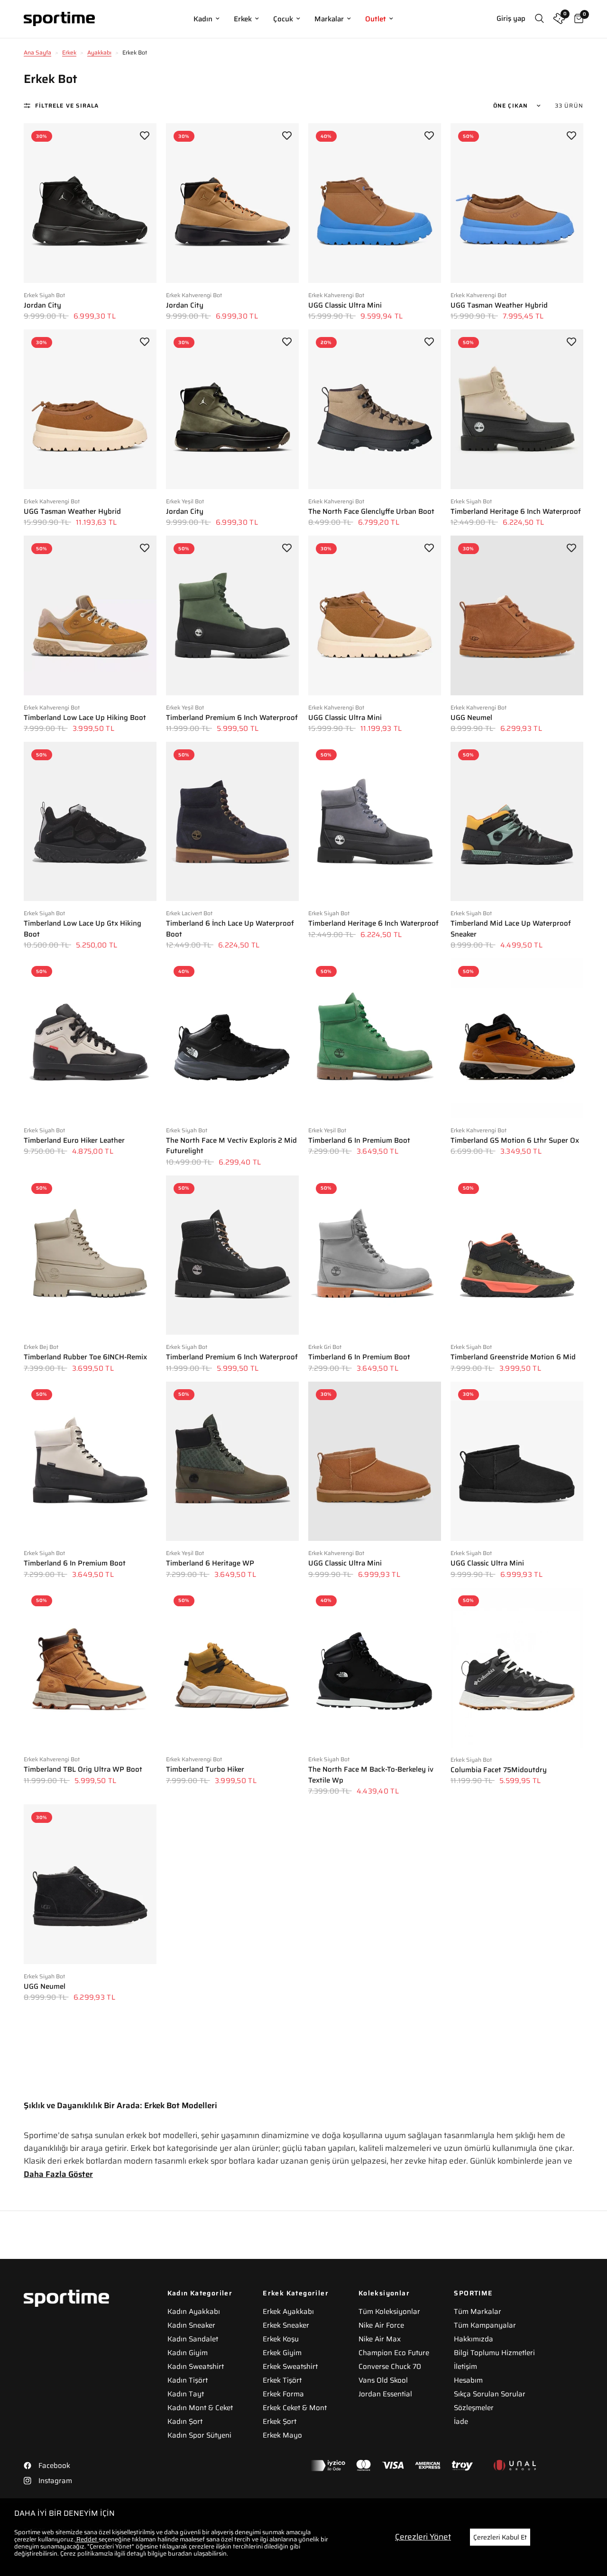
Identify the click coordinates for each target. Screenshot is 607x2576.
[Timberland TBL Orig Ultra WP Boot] (90, 1667)
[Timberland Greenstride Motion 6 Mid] (517, 1255)
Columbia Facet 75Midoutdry (499, 1770)
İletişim (465, 2367)
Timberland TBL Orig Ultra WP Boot (83, 1770)
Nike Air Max (380, 2339)
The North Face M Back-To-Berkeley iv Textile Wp (371, 1775)
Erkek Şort (280, 2421)
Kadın (203, 19)
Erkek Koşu (281, 2339)
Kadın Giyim (188, 2353)
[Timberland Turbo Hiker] (232, 1667)
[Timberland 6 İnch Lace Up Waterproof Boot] (232, 821)
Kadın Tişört (188, 2380)
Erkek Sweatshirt (290, 2367)
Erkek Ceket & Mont (295, 2408)
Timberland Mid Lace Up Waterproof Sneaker (511, 929)
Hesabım (468, 2380)
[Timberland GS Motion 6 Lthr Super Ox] (517, 1038)
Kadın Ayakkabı (194, 2312)
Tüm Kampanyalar (485, 2325)
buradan (180, 2553)
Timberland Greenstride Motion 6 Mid (513, 1357)
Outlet (376, 19)
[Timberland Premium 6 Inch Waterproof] (232, 615)
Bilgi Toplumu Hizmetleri (494, 2353)
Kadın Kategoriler (200, 2293)
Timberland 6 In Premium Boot (359, 1141)
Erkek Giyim (282, 2353)
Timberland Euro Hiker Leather (74, 1141)
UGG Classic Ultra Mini (345, 305)
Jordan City (42, 305)
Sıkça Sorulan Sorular (490, 2394)
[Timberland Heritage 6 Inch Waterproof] (517, 409)
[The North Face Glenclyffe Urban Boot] (375, 409)
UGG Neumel (471, 718)
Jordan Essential (385, 2394)
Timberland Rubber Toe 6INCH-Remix (85, 1357)
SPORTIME (473, 2293)
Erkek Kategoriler (296, 2293)
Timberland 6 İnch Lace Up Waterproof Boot (230, 929)
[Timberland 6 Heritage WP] (232, 1461)
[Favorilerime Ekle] (145, 135)
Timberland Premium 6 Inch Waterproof (232, 718)
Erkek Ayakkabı (288, 2312)
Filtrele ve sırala (67, 105)
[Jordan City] (90, 203)
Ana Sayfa (37, 52)
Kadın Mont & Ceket (200, 2408)
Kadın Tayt (186, 2394)
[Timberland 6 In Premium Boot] (375, 1038)
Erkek (243, 19)
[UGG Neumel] (517, 615)
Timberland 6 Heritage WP (210, 1563)
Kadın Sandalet (193, 2339)
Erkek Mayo (282, 2435)
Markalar (329, 19)
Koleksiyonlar (384, 2293)
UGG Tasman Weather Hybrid (499, 305)
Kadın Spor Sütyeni (199, 2435)
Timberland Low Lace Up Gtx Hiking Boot (83, 929)
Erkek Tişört (282, 2380)
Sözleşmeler (474, 2408)
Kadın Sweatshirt (196, 2367)
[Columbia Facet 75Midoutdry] (517, 1668)
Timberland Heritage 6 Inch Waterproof (516, 512)
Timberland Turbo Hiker (205, 1770)
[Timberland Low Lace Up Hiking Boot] (90, 615)
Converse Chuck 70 (390, 2367)
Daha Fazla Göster (58, 2174)
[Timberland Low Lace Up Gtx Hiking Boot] (90, 821)
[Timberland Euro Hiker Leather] (90, 1038)
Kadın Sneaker (191, 2325)
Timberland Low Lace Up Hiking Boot (85, 718)
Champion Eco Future (394, 2353)
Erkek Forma (283, 2394)
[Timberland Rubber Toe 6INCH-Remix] (90, 1255)
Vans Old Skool (383, 2380)
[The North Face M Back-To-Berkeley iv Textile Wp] (375, 1667)
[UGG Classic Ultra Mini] (375, 203)
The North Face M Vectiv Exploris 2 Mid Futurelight (231, 1146)
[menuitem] (207, 19)
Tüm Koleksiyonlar (389, 2312)
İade (461, 2421)
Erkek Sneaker (286, 2325)
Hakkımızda (474, 2339)
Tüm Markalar (478, 2312)
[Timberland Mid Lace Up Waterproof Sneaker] (517, 821)
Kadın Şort (185, 2421)
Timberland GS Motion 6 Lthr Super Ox (515, 1141)
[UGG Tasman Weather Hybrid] (517, 203)
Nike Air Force (381, 2325)
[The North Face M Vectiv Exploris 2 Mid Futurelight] (232, 1038)
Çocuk (283, 19)
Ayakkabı (99, 52)
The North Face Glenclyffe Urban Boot (371, 512)
